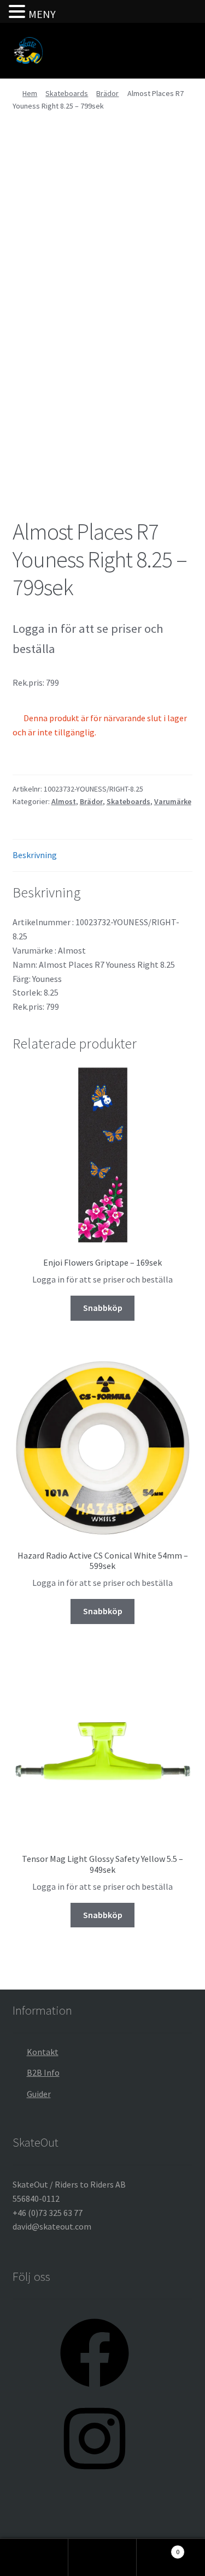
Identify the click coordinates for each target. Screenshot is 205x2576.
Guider (39, 2094)
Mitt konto (34, 2557)
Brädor (107, 93)
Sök (102, 2557)
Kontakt (43, 2052)
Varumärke (173, 801)
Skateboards (67, 93)
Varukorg (158, 2548)
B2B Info (43, 2072)
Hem (30, 93)
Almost (64, 801)
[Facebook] (95, 2391)
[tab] (103, 856)
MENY (42, 14)
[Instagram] (95, 2476)
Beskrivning (35, 855)
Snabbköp (103, 1308)
